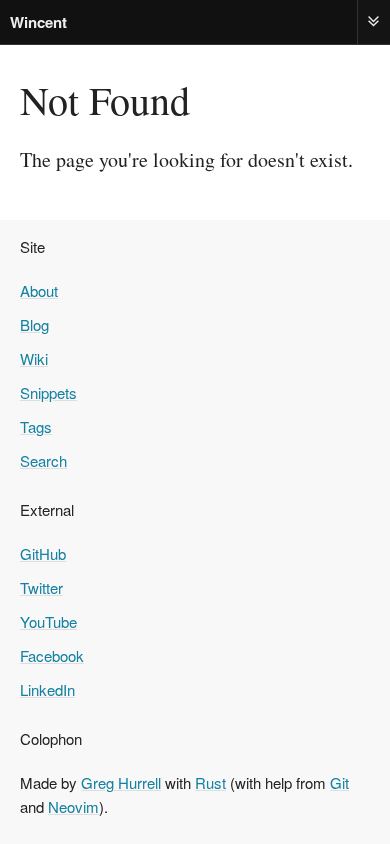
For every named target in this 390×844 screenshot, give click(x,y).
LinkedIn (47, 689)
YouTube (48, 621)
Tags (36, 426)
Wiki (34, 358)
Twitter (41, 587)
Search (43, 460)
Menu (374, 21)
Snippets (48, 392)
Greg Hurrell (121, 782)
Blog (34, 324)
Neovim (73, 806)
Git (339, 782)
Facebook (52, 655)
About (39, 290)
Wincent (38, 22)
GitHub (43, 553)
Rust (210, 782)
